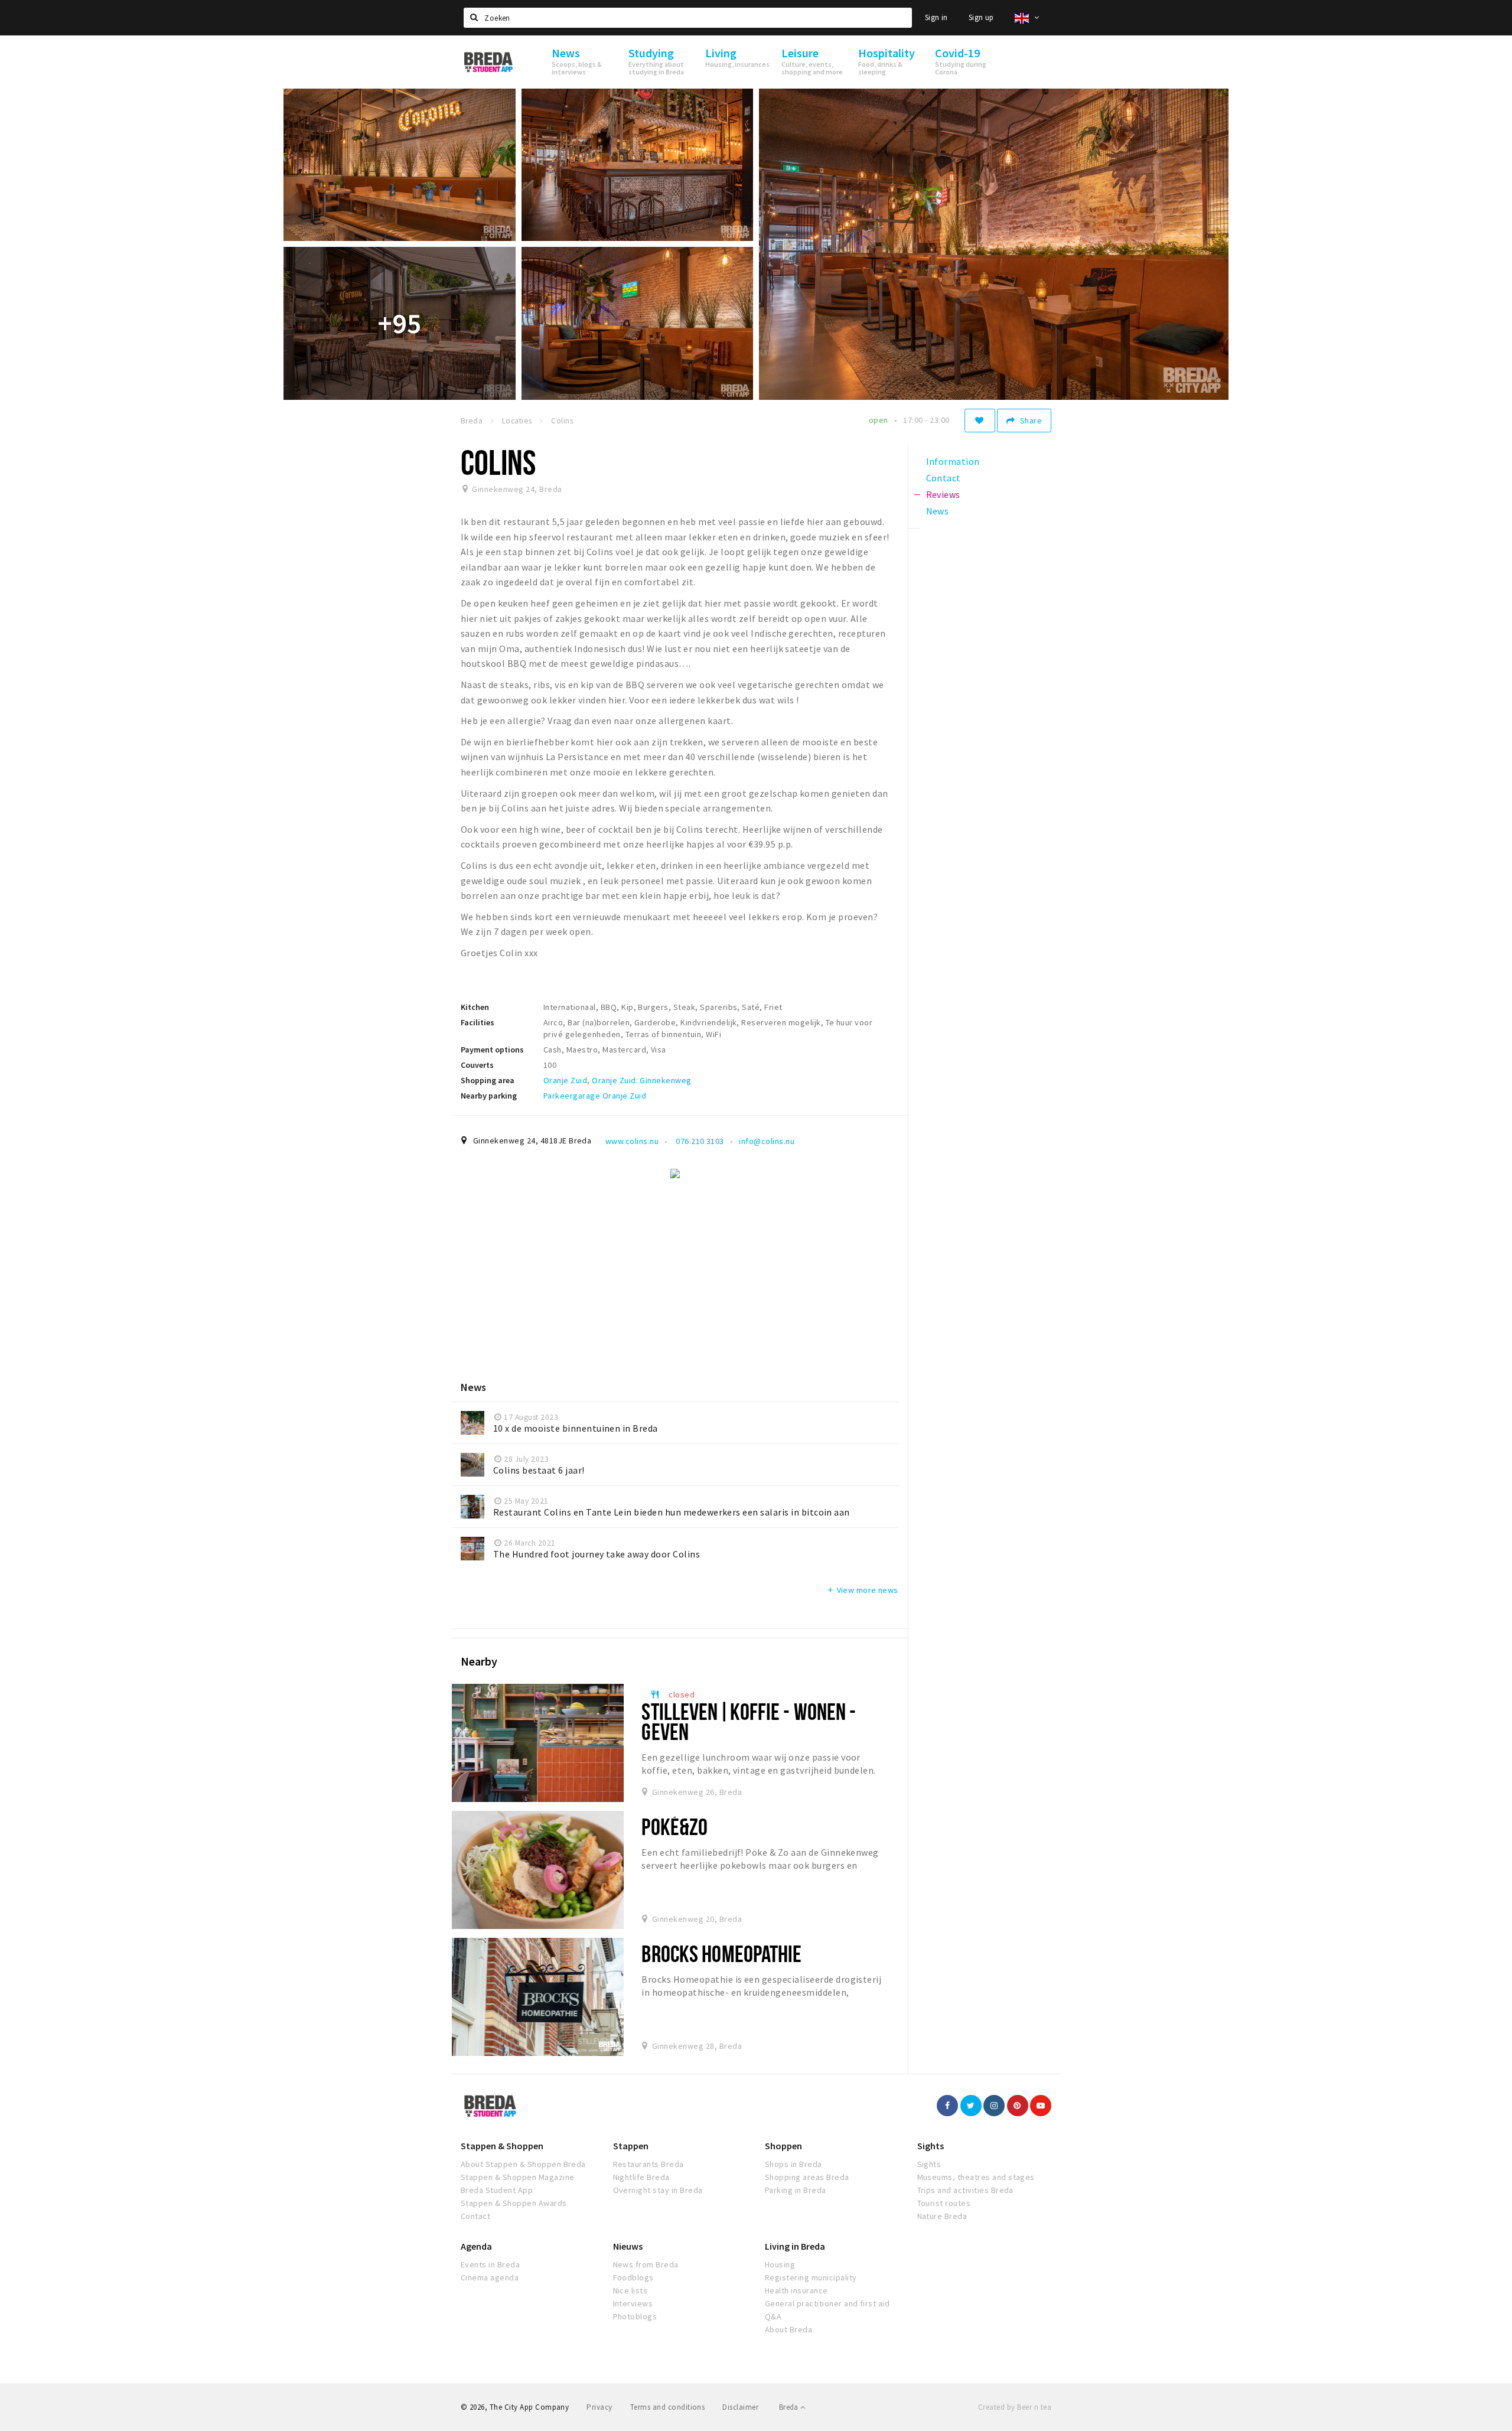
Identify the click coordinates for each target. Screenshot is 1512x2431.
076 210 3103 (699, 1141)
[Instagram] (994, 2106)
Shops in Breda (794, 2164)
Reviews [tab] (943, 494)
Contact (475, 2216)
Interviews (633, 2303)
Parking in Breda (796, 2190)
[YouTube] (1041, 2106)
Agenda (476, 2246)
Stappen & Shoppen (502, 2146)
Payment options (492, 1050)
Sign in (936, 17)
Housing (780, 2264)
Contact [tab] (944, 478)
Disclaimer (740, 2407)
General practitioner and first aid (827, 2303)
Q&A (773, 2316)
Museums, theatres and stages (976, 2177)
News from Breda (646, 2264)
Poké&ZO (674, 1826)
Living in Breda (795, 2246)
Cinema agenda (490, 2277)
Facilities (478, 1022)
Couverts (477, 1065)
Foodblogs (633, 2277)
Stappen (631, 2146)
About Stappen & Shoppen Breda (523, 2164)
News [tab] (938, 511)
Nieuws (628, 2246)
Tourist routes (944, 2203)
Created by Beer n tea (1015, 2407)
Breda (790, 2407)
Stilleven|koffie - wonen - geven (749, 1721)
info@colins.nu (767, 1141)
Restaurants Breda (649, 2164)
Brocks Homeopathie (721, 1953)
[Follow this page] (980, 421)
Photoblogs (635, 2316)
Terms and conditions (668, 2407)
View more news (862, 1590)
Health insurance (796, 2290)
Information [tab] (953, 461)
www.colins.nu (632, 1141)
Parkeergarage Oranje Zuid (595, 1096)
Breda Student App (497, 2190)
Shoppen (783, 2146)
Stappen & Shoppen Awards (514, 2203)
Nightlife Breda (641, 2177)
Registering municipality (811, 2277)
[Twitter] (971, 2106)
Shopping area (488, 1080)
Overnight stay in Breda (658, 2190)
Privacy (599, 2407)
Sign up (981, 17)
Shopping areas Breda (807, 2177)
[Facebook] (947, 2106)
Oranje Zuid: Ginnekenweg (642, 1080)
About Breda (788, 2329)
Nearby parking (489, 1096)
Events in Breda (490, 2264)
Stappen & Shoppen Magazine (517, 2177)
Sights (931, 2146)
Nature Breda (942, 2216)
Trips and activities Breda (965, 2190)
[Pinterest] (1018, 2106)
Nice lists (630, 2290)
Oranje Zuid (565, 1080)
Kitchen (475, 1007)
